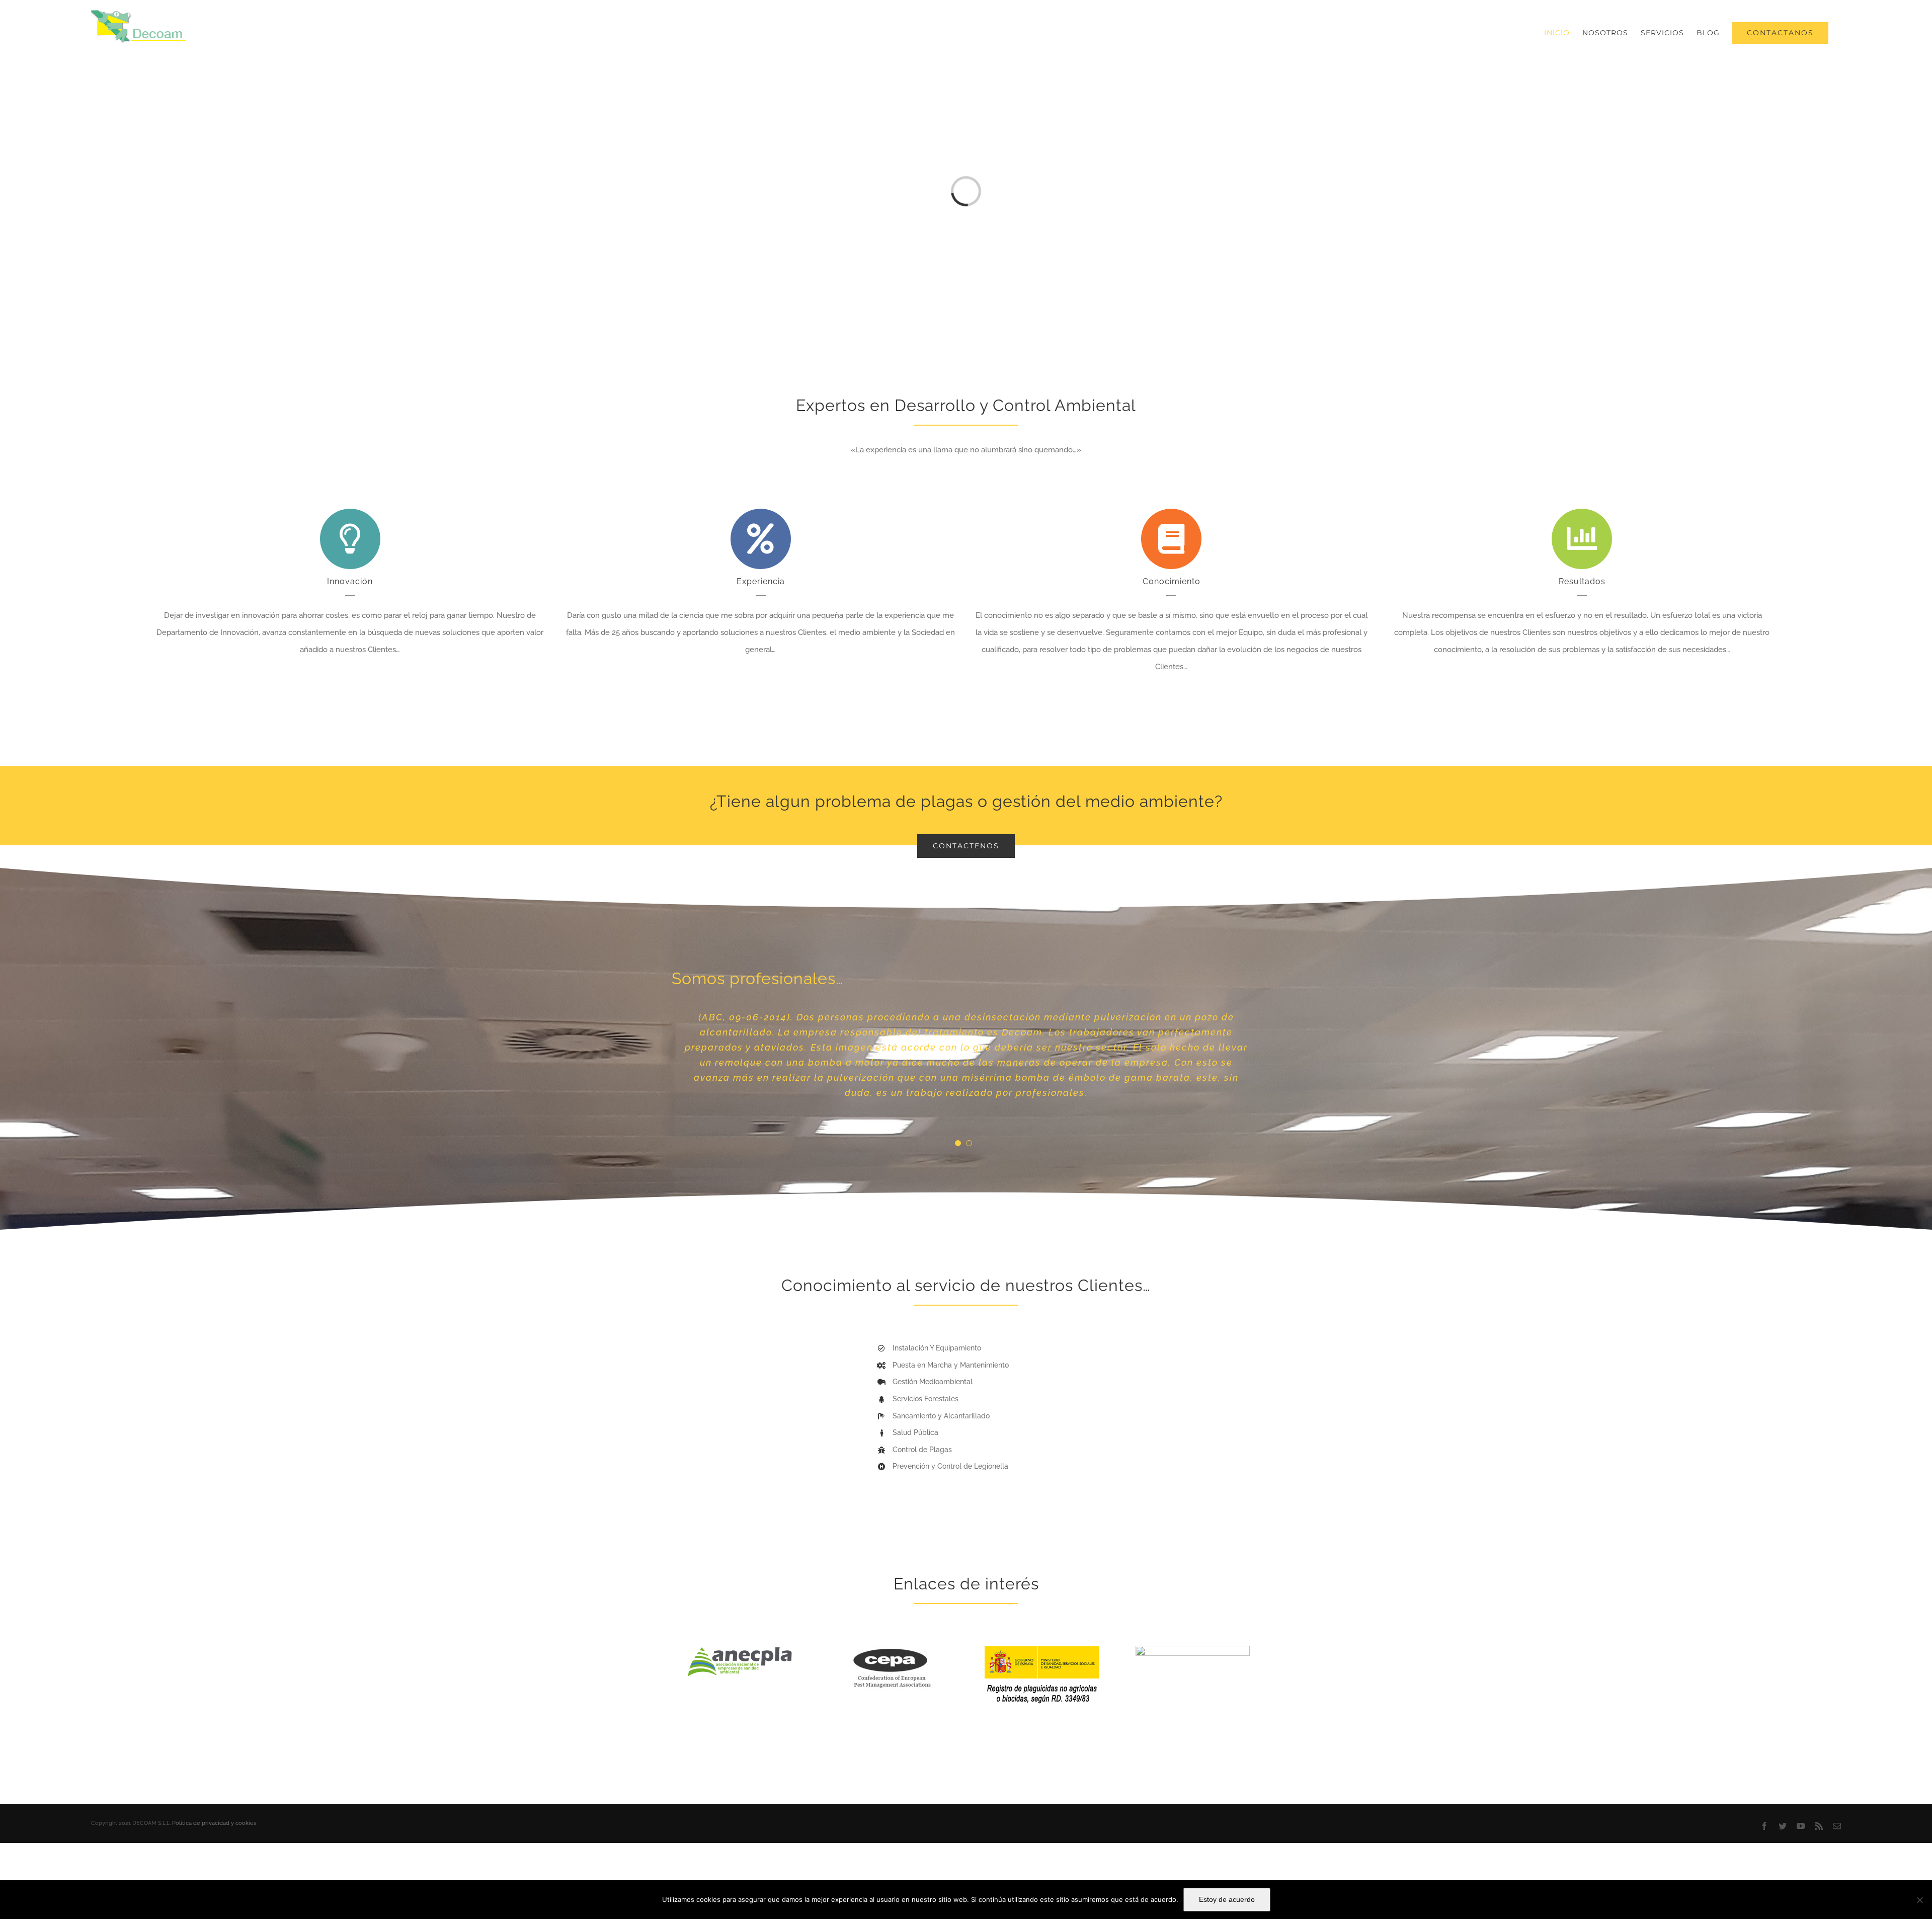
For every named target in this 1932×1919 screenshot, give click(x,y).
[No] (1919, 1900)
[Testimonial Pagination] (958, 1219)
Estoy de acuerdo (1227, 1899)
